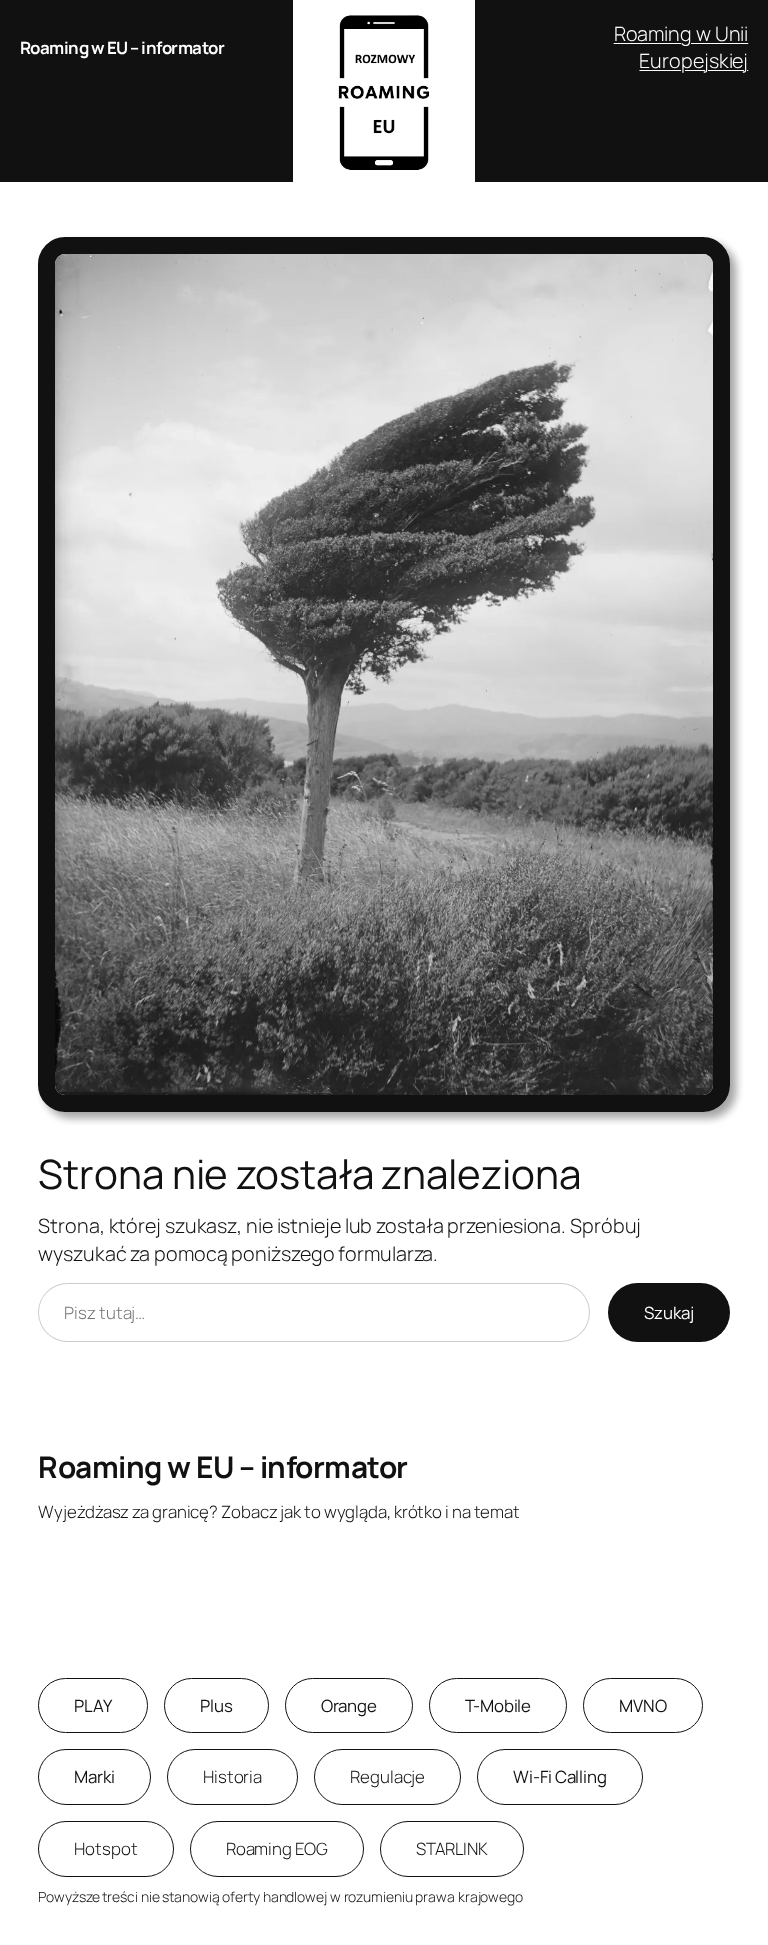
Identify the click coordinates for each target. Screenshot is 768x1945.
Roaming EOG (277, 1848)
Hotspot (105, 1848)
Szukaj (669, 1312)
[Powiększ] (704, 263)
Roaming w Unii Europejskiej (681, 47)
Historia (232, 1776)
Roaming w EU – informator (122, 47)
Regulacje (387, 1776)
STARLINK (452, 1848)
